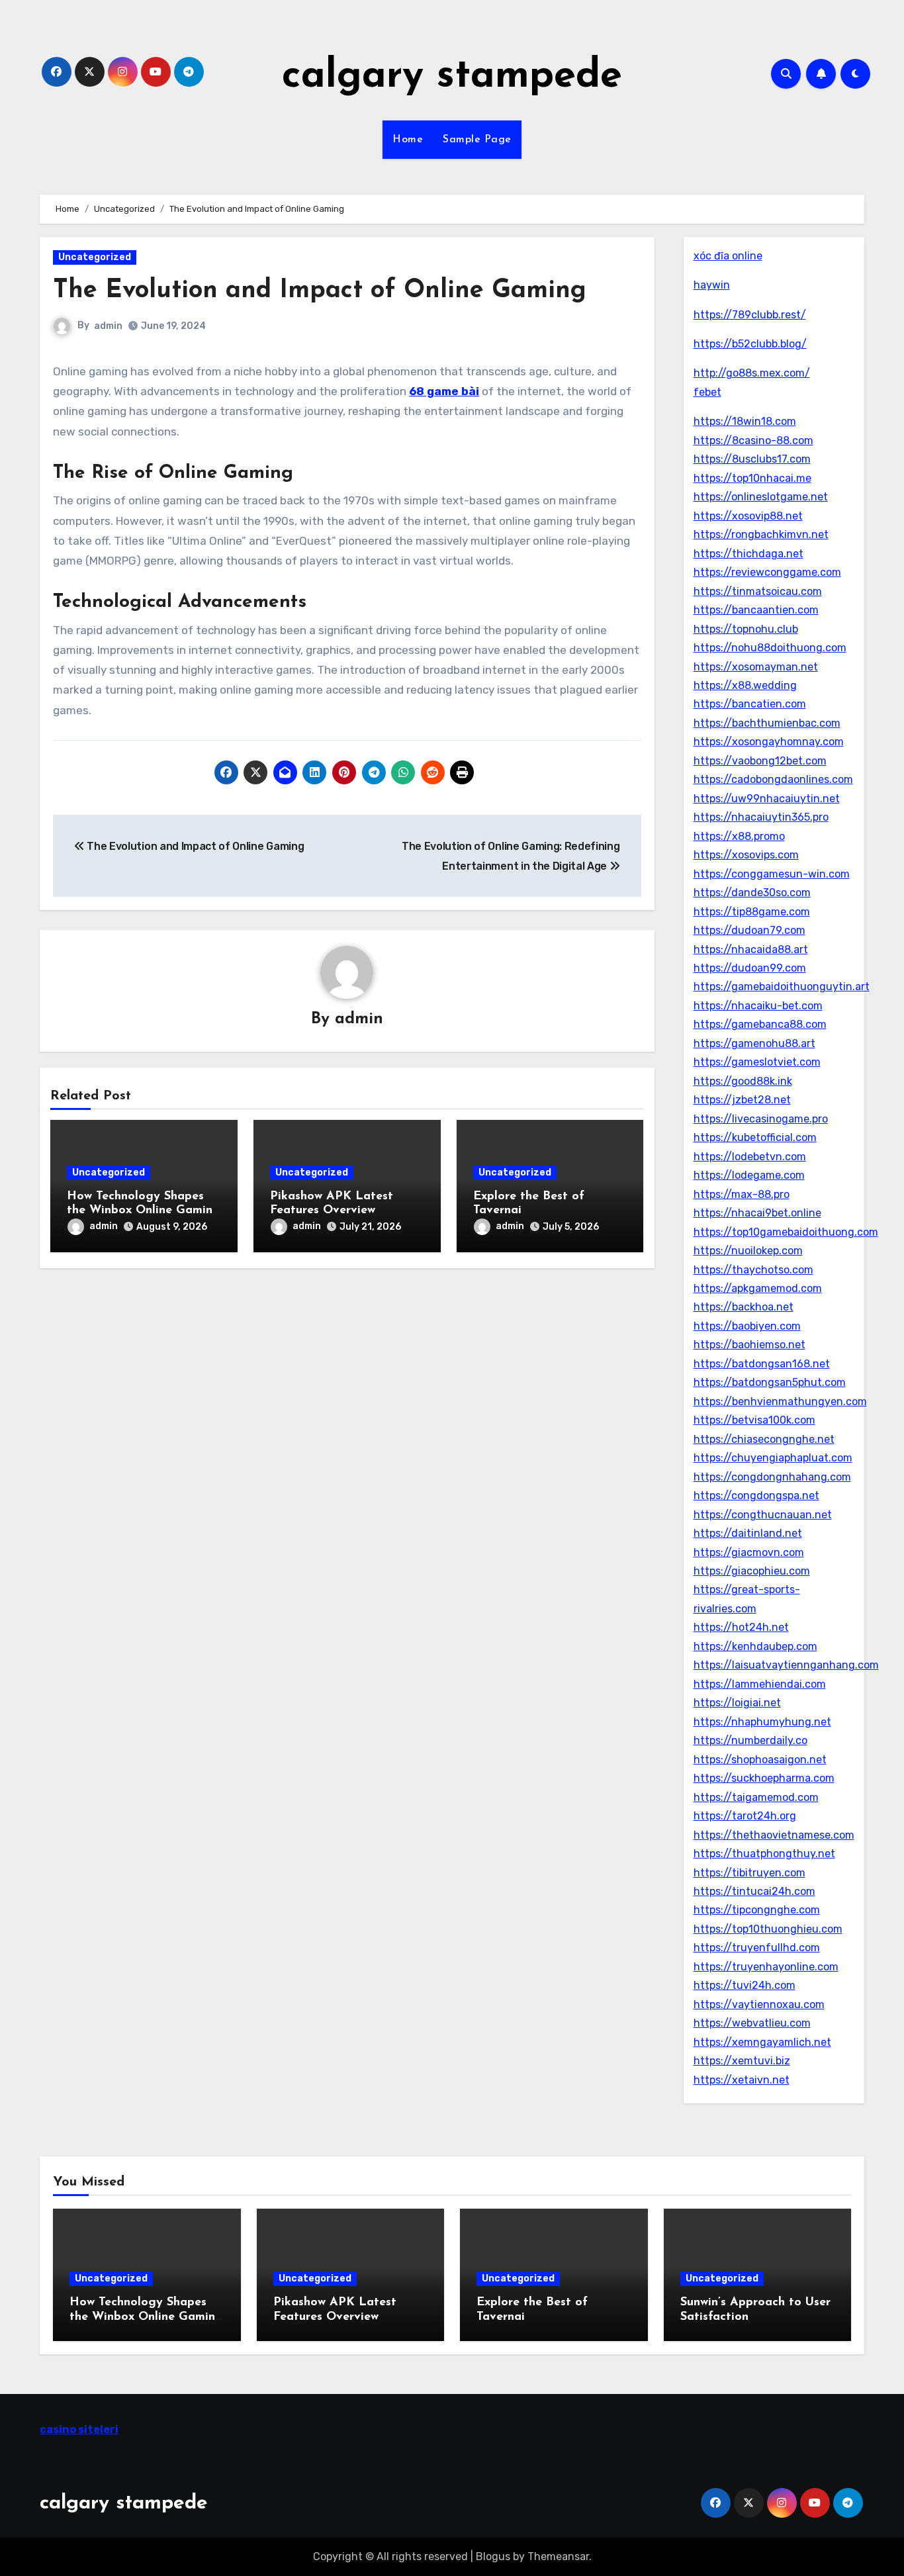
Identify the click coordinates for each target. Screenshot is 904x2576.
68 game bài (444, 391)
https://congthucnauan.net (763, 1515)
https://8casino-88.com (753, 440)
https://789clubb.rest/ (750, 315)
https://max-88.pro (742, 1194)
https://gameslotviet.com (757, 1062)
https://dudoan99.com (750, 968)
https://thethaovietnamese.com (774, 1835)
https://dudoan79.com (749, 930)
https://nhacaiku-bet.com (758, 1006)
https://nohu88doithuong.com (770, 648)
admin (108, 326)
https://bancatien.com (750, 704)
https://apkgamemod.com (758, 1288)
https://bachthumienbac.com (767, 723)
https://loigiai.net (737, 1703)
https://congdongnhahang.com (772, 1477)
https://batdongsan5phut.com (770, 1382)
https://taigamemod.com (756, 1797)
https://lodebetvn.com (750, 1157)
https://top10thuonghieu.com (768, 1929)
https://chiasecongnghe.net (764, 1439)
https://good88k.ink (743, 1081)
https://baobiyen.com (747, 1326)
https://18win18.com (745, 421)
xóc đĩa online (728, 256)
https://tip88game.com (752, 912)
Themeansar (558, 2556)
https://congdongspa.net (756, 1495)
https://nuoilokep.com (748, 1251)
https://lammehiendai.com (760, 1684)
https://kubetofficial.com (755, 1137)
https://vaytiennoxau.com (759, 2004)
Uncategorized (95, 257)
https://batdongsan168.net (762, 1364)
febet (707, 392)
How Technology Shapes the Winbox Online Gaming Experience (144, 1211)
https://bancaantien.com (756, 610)
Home (408, 140)
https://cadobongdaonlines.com (773, 779)
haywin (712, 285)
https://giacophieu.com (752, 1571)
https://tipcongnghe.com (757, 1910)
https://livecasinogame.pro (761, 1119)
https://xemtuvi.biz (742, 2061)
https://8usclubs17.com (752, 459)
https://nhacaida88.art (751, 949)
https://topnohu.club (746, 629)
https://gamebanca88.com (760, 1024)
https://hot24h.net (741, 1627)
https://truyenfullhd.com (757, 1948)
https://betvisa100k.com (754, 1420)
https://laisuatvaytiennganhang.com (786, 1665)
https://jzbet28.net (742, 1100)
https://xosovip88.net (748, 516)
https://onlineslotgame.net (761, 497)
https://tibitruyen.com (749, 1873)
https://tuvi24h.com (745, 1985)
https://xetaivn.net (742, 2080)
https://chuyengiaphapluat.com (773, 1458)
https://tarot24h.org (745, 1816)
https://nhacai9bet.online (757, 1213)
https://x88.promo (739, 836)
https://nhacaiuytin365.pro (761, 817)
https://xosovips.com (746, 855)
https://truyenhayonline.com (766, 1967)
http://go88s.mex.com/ (752, 373)
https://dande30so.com (752, 893)
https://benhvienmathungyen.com (780, 1402)
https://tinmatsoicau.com (758, 591)
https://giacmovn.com (749, 1552)
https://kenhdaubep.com (755, 1646)
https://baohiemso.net (749, 1345)
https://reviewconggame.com (767, 572)
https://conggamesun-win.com (772, 874)
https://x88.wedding (745, 685)
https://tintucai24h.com (754, 1891)
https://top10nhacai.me (752, 478)
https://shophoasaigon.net (760, 1760)
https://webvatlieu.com (752, 2023)
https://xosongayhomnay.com (769, 742)
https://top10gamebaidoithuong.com (786, 1232)
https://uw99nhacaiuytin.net (767, 799)
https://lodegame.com (749, 1175)
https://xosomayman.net (756, 667)
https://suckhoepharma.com (764, 1778)
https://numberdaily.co (750, 1740)
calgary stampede (452, 77)
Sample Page (477, 140)
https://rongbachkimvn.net (761, 534)
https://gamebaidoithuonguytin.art (782, 987)
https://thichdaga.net (748, 554)
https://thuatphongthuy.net (764, 1854)
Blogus (493, 2556)
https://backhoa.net (744, 1307)
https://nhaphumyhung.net (762, 1722)
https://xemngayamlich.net (762, 2042)
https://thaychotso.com (753, 1270)
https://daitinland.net (748, 1533)
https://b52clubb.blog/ (750, 344)
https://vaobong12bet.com (760, 761)
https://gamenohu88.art (754, 1043)
